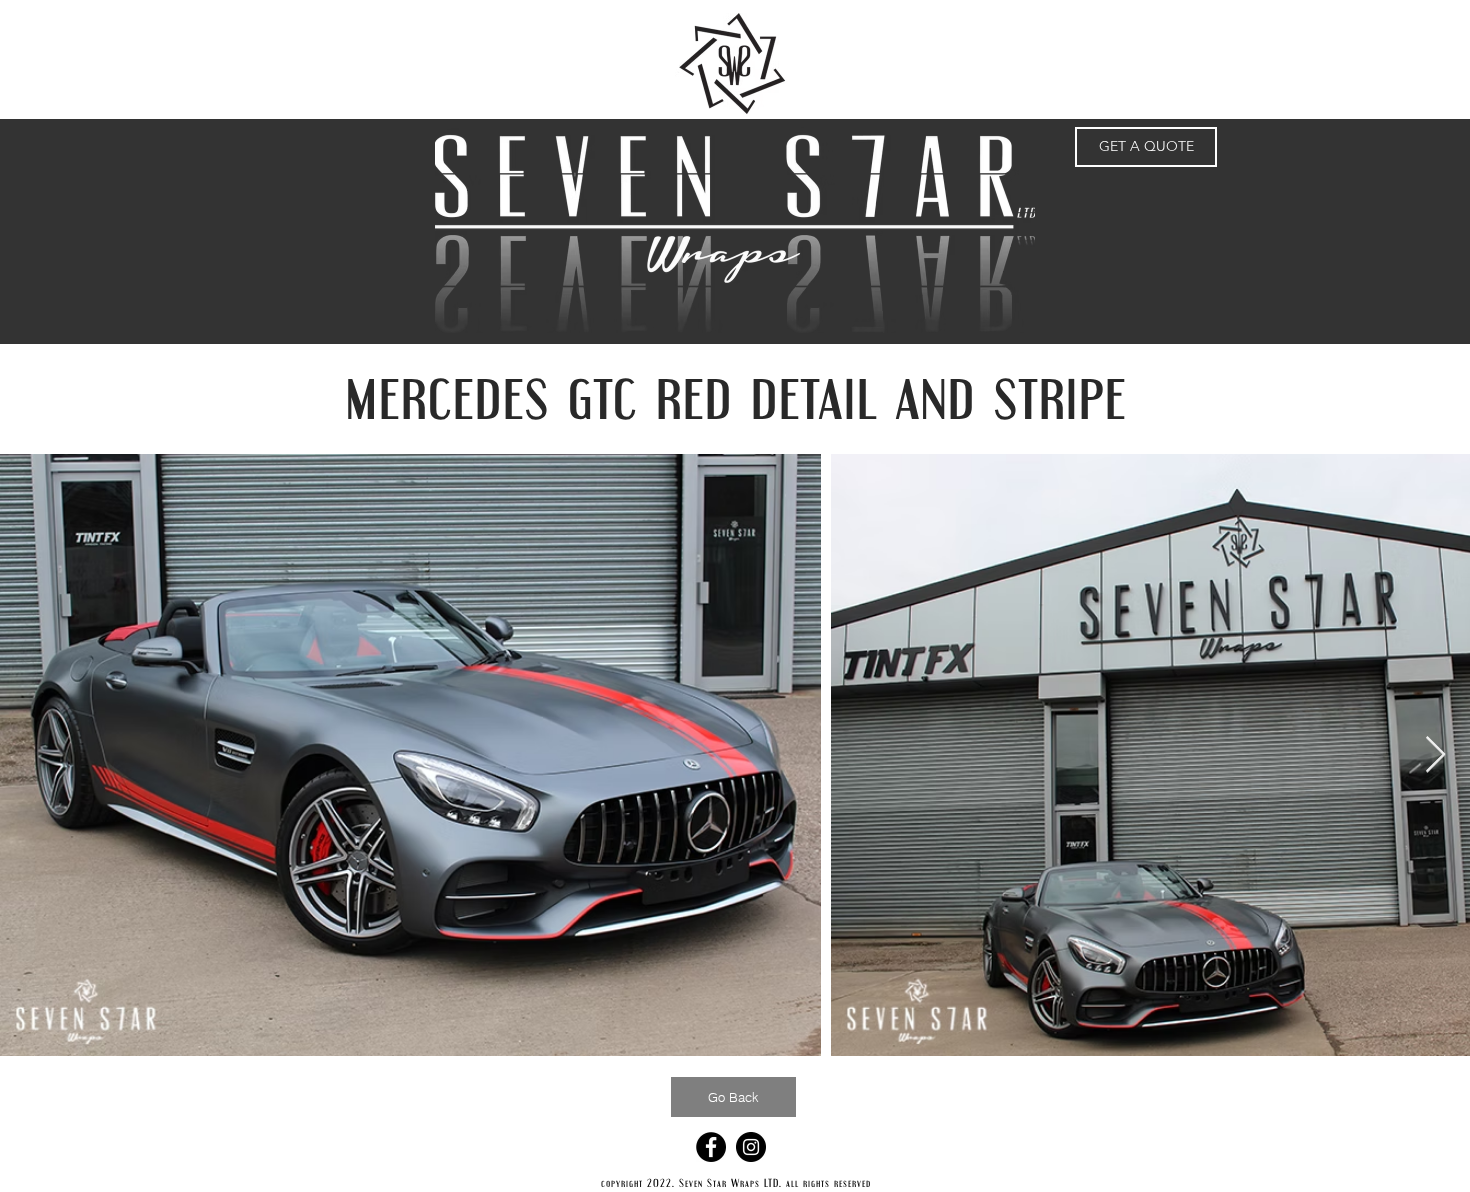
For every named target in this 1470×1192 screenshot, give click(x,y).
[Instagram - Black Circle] (751, 1147)
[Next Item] (1435, 755)
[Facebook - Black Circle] (711, 1147)
